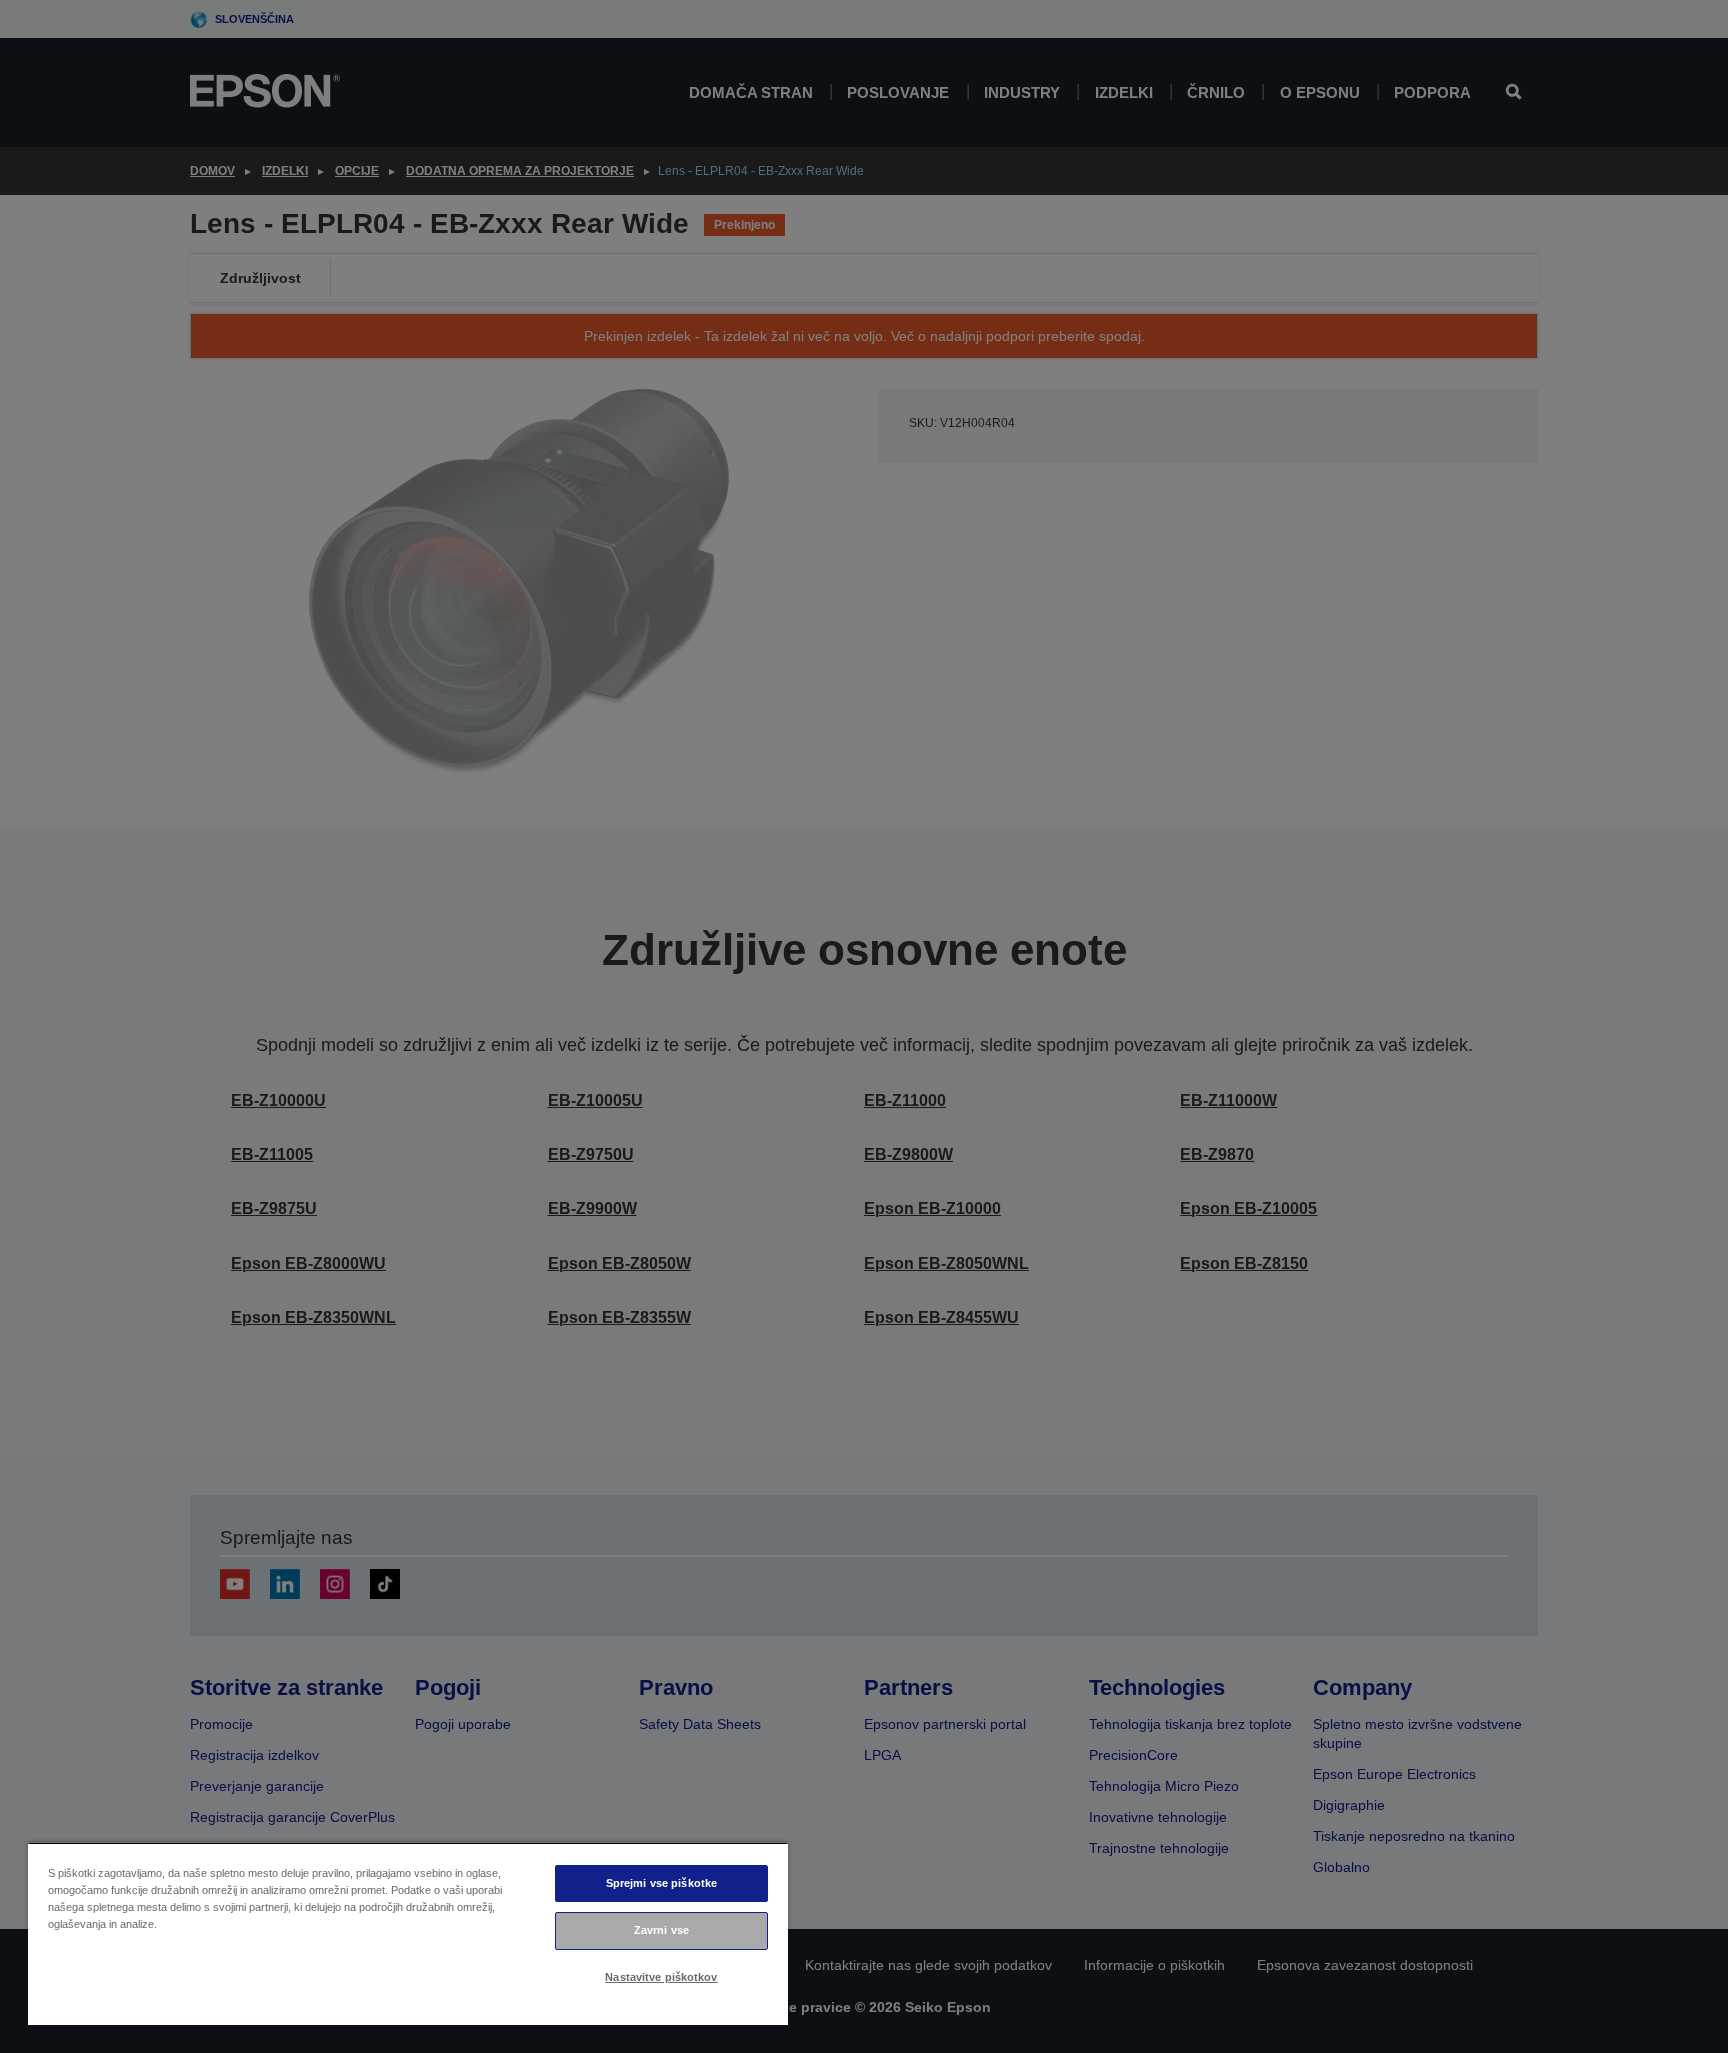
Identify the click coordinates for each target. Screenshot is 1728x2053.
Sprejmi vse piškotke (661, 1883)
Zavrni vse (661, 1930)
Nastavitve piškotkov (661, 1977)
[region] (408, 1933)
